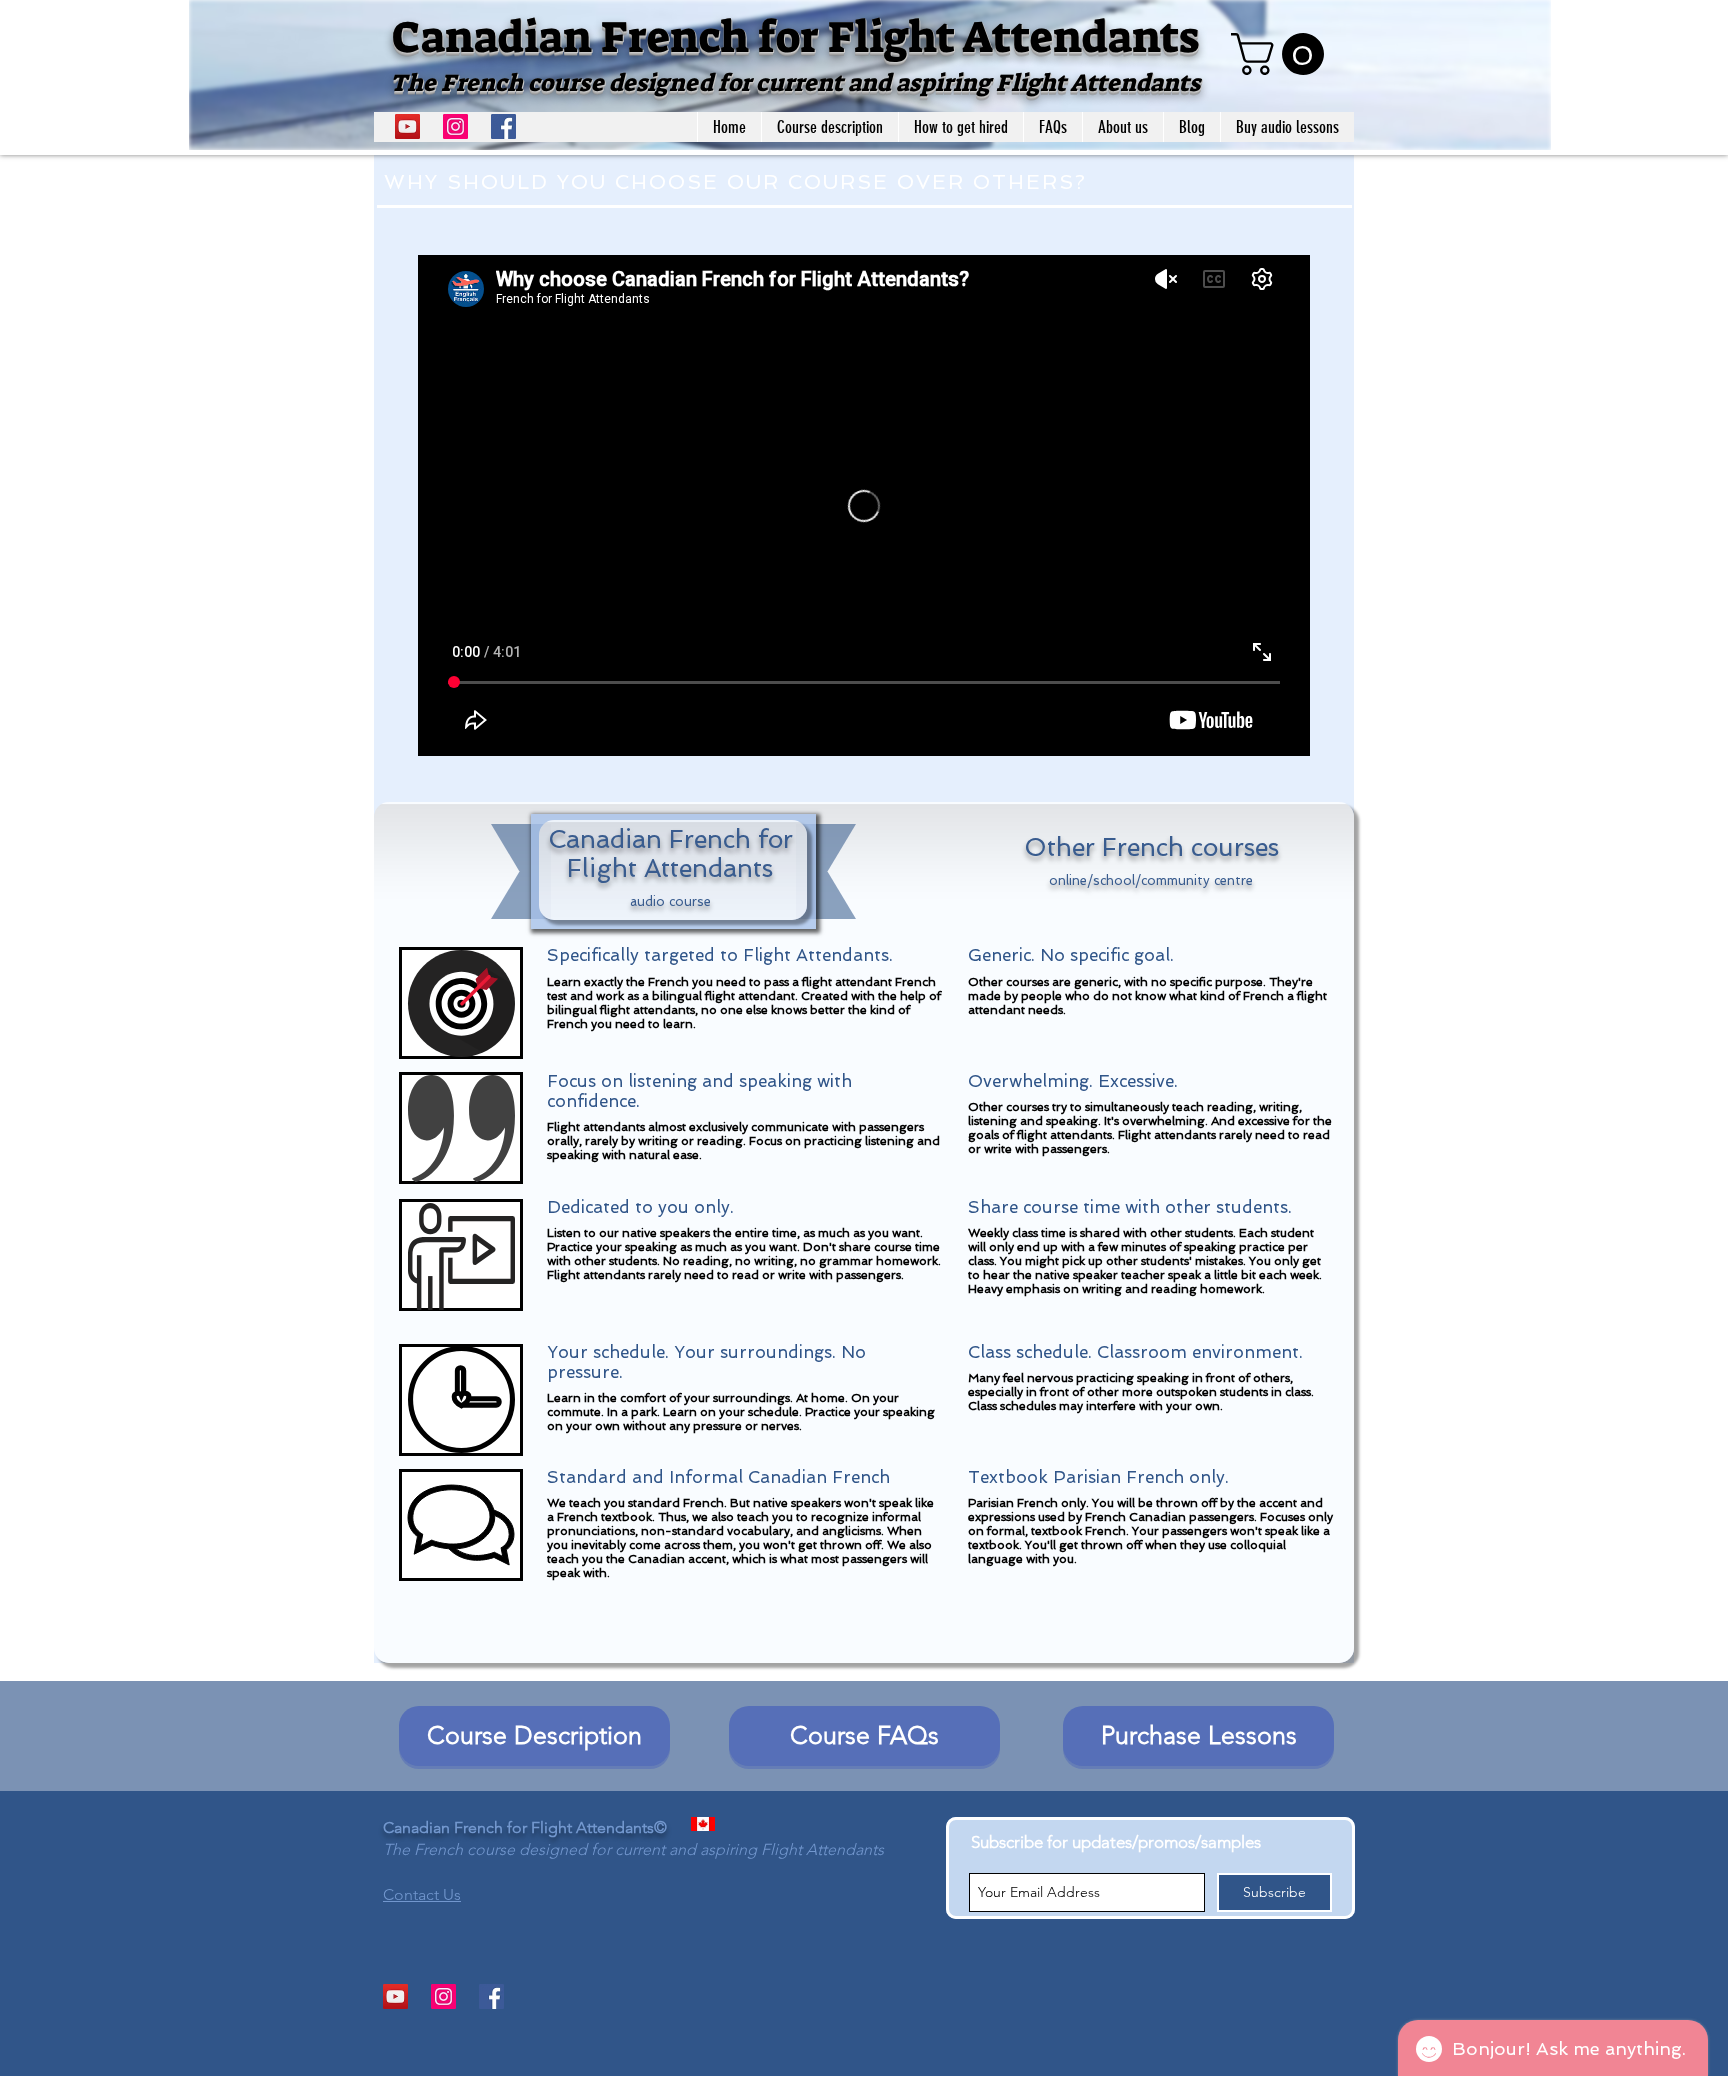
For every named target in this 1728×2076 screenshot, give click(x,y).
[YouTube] (407, 126)
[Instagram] (455, 126)
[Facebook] (503, 126)
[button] (1282, 54)
